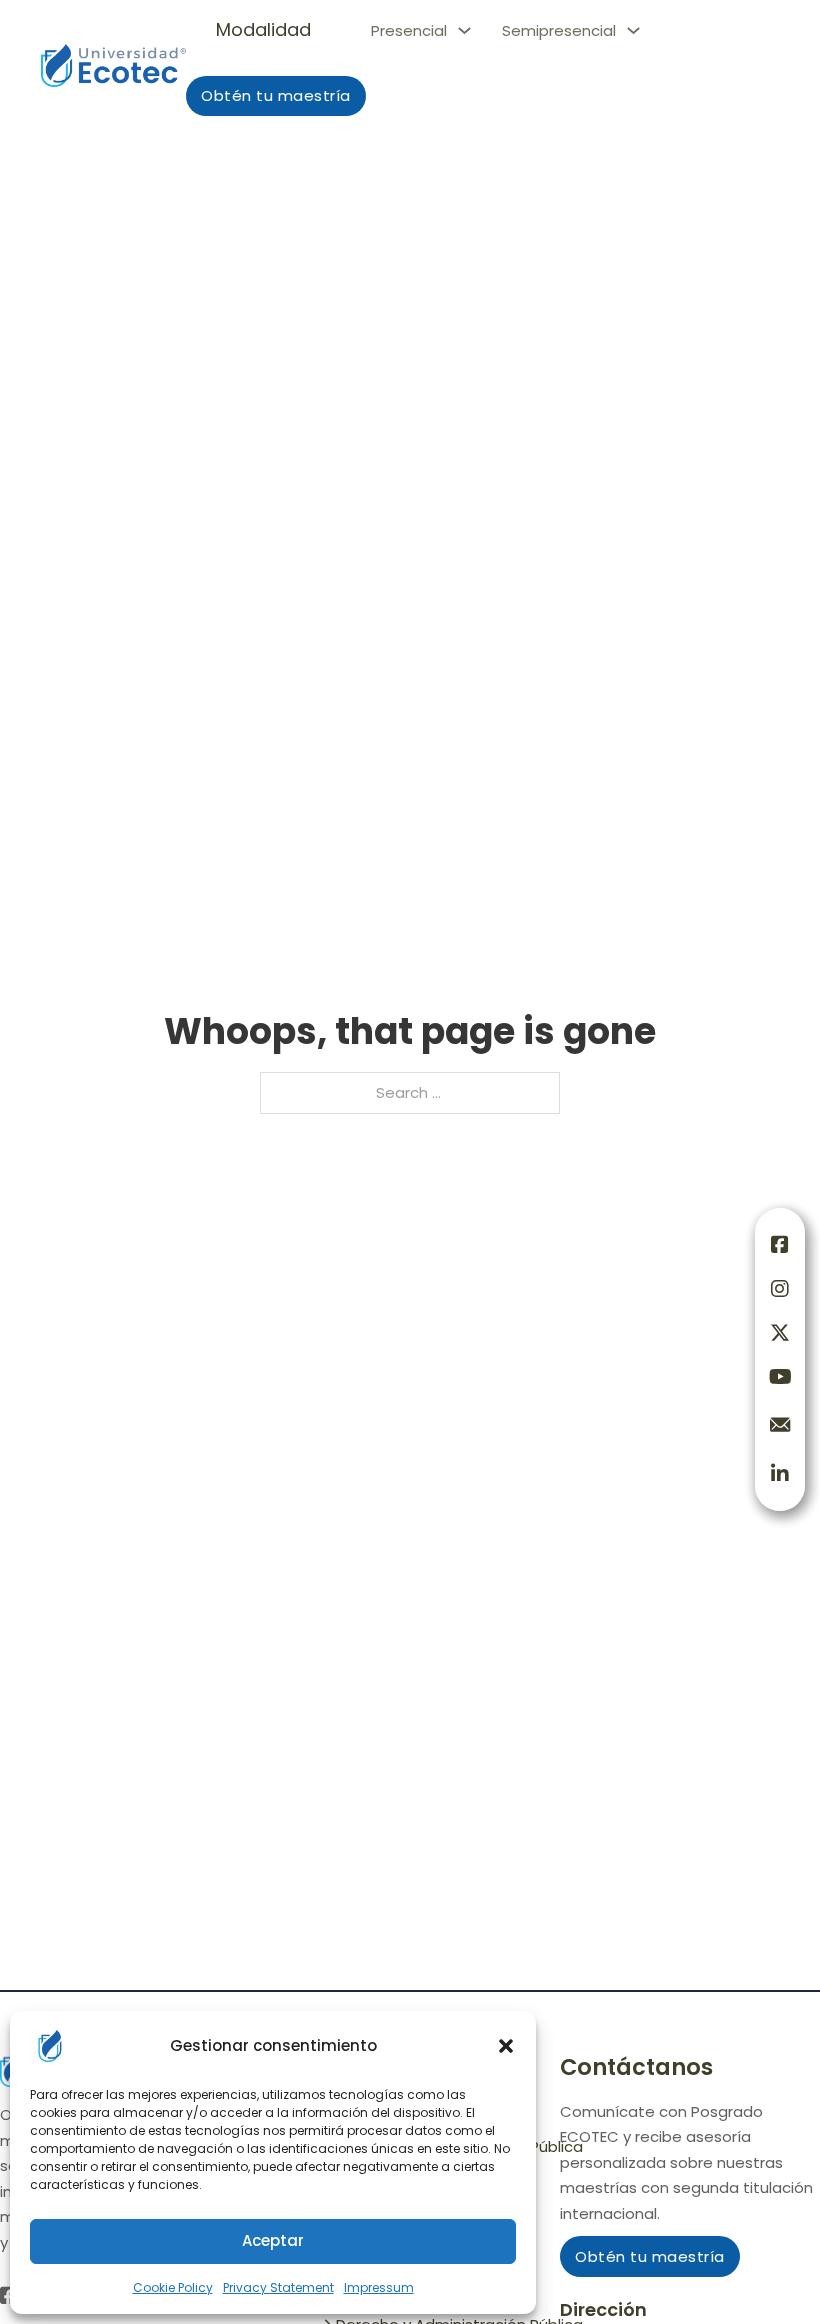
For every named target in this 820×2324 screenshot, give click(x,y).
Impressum (379, 2287)
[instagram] (780, 1289)
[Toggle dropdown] (464, 30)
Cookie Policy (173, 2287)
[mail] (780, 1425)
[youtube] (780, 1377)
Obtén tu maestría (276, 95)
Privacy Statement (278, 2287)
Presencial (409, 30)
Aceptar (273, 2240)
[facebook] (780, 1245)
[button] (506, 2046)
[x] (780, 1333)
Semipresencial (559, 30)
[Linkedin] (780, 1474)
